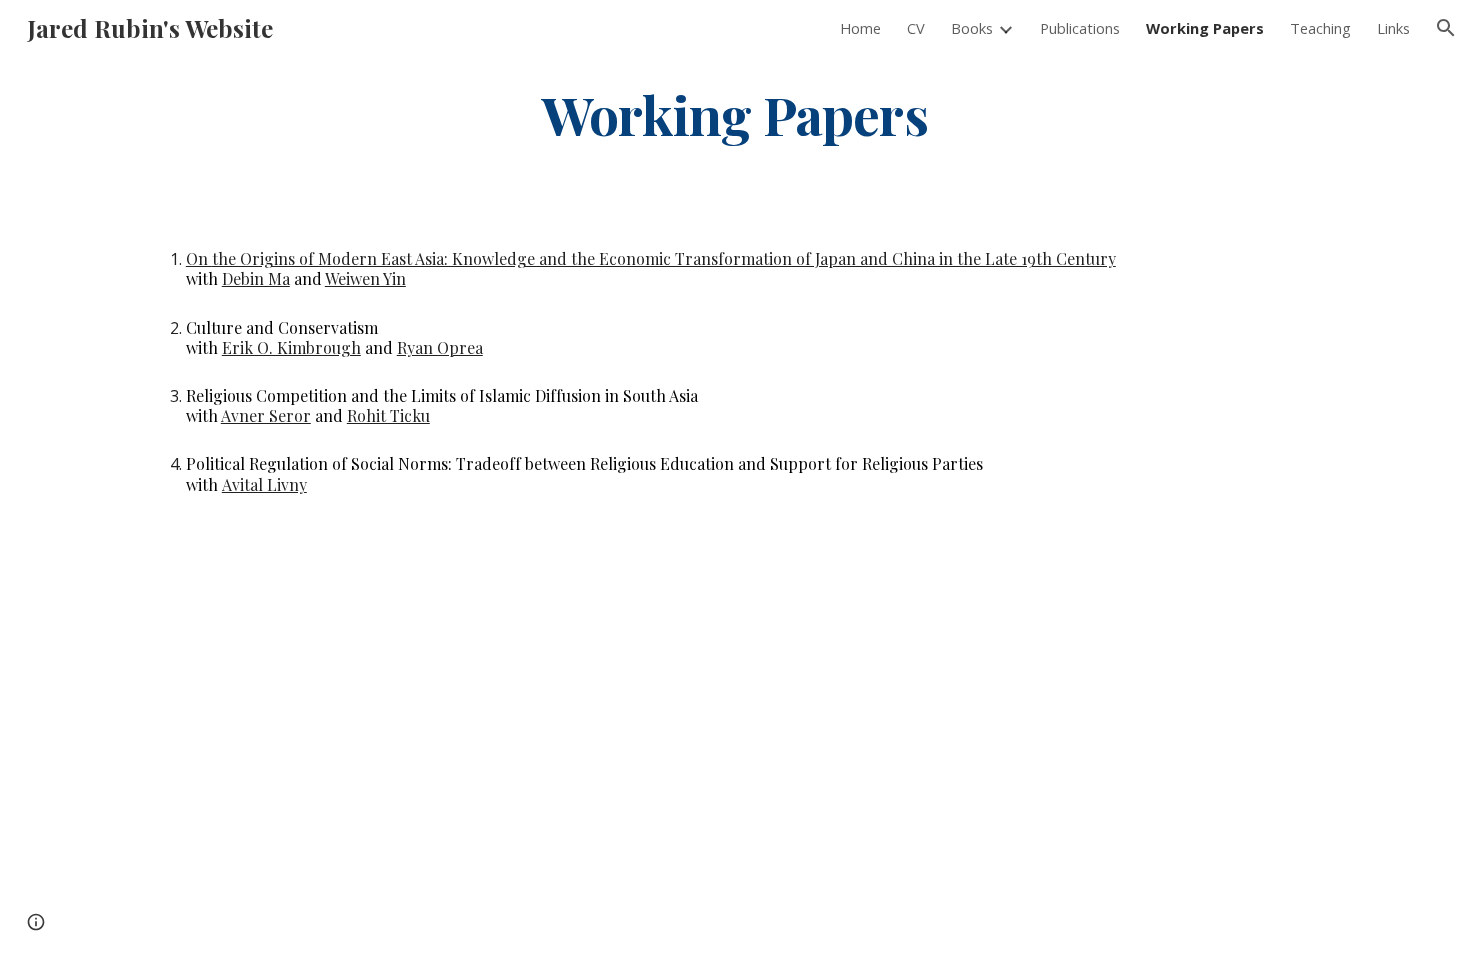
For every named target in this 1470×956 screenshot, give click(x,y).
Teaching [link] (1320, 28)
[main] (735, 113)
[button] (1446, 28)
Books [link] (972, 28)
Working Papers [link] (1205, 28)
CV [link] (916, 28)
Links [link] (1393, 28)
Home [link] (860, 28)
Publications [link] (1080, 28)
